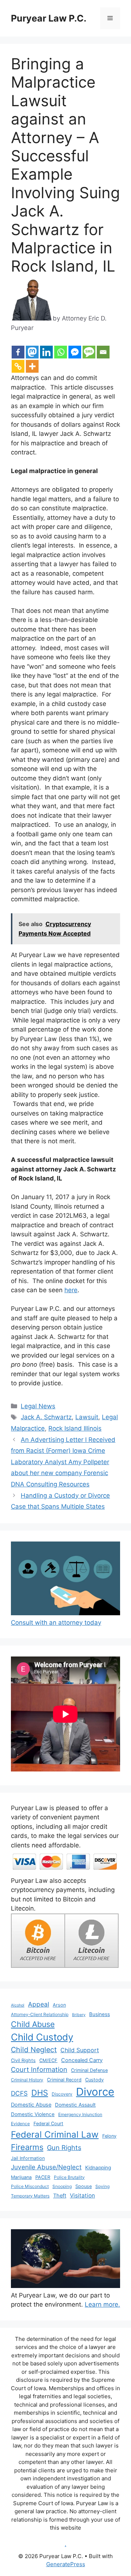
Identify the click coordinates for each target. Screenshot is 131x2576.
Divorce (95, 2092)
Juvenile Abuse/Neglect (46, 2167)
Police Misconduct (30, 2186)
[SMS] (89, 352)
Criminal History (27, 2080)
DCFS (19, 2093)
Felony (109, 2136)
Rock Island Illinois (75, 1428)
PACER (43, 2177)
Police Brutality (69, 2177)
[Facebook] (18, 352)
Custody (94, 2080)
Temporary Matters (30, 2196)
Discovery (62, 2094)
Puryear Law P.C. (49, 18)
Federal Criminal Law (55, 2134)
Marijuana (21, 2177)
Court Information (39, 2069)
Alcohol (18, 2005)
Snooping (62, 2186)
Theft (60, 2196)
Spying (102, 2186)
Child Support (80, 2050)
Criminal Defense (89, 2070)
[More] (32, 366)
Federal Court (48, 2124)
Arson (59, 2005)
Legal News (38, 1406)
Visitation (82, 2195)
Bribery (79, 2015)
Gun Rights (64, 2147)
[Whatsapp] (61, 352)
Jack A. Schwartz (46, 1417)
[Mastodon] (32, 352)
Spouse (84, 2186)
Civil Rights (23, 2060)
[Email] (103, 352)
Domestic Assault (75, 2105)
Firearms (27, 2147)
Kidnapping (98, 2168)
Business (100, 2014)
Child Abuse (33, 2024)
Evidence (20, 2124)
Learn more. (102, 2304)
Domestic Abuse (31, 2105)
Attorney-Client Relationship (40, 2014)
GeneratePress (66, 2564)
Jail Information (28, 2158)
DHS (40, 2093)
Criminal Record (64, 2080)
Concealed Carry (82, 2060)
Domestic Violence (33, 2114)
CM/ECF (48, 2060)
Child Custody (42, 2037)
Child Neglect (34, 2050)
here (71, 1290)
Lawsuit (87, 1417)
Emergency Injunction (80, 2114)
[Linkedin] (46, 352)
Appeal (39, 2004)
